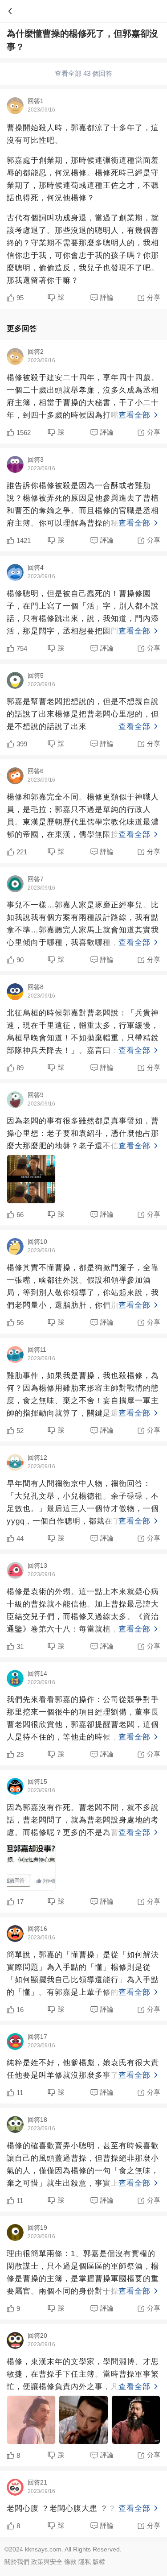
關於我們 (17, 2562)
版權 (99, 2562)
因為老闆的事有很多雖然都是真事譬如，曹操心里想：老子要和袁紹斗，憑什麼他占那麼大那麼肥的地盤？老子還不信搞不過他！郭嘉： (83, 1135)
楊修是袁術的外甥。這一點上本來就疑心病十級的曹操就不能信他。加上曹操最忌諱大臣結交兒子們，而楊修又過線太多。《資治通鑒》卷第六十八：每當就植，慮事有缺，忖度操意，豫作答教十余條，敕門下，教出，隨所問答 (83, 1611)
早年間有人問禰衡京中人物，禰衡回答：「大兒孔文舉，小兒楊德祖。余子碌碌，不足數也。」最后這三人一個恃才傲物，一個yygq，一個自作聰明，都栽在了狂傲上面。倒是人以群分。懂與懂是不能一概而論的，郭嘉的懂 (83, 1503)
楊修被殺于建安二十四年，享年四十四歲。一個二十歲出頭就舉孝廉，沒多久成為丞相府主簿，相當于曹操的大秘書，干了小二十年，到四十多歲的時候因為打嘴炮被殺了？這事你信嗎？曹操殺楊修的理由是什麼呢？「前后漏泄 (83, 398)
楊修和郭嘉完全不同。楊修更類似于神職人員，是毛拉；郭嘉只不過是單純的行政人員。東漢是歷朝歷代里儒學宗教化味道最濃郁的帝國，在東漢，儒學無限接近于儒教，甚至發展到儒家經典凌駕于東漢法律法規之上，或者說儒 (83, 817)
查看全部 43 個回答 (83, 73)
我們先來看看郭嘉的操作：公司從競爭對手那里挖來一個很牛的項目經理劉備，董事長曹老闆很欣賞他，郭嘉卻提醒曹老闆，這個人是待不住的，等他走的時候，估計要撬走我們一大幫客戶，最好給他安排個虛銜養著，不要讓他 (83, 1719)
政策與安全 (47, 2562)
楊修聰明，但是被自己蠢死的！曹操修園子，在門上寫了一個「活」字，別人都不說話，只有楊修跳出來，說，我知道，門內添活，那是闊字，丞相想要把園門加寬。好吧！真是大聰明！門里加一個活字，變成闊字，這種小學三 (83, 613)
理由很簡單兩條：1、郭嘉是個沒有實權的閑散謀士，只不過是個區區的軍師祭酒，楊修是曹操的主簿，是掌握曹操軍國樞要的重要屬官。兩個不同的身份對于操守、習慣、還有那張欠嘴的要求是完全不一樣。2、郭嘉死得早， (83, 2274)
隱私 (85, 2562)
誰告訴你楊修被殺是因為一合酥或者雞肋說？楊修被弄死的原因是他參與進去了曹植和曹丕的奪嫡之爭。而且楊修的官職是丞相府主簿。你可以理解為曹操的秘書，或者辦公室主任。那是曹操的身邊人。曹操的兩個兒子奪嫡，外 (83, 505)
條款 (70, 2562)
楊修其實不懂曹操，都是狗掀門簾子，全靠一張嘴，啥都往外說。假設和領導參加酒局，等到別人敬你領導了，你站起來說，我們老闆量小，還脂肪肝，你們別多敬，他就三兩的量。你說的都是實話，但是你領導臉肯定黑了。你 (83, 1288)
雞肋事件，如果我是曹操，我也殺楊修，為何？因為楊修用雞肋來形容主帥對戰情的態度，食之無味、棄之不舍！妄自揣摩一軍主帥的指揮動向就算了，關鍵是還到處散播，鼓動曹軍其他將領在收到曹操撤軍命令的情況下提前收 (83, 1396)
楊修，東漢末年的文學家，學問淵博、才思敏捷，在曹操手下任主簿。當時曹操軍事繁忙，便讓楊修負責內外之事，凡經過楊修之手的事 (83, 2375)
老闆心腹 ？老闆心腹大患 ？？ (79, 2508)
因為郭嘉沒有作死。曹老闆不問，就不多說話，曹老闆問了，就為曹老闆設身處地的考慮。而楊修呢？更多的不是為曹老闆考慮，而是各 (83, 1821)
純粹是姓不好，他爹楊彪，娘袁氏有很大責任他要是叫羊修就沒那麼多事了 (83, 2069)
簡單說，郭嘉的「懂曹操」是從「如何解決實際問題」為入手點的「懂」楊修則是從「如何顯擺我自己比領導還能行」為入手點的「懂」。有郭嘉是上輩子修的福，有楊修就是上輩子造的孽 (83, 1975)
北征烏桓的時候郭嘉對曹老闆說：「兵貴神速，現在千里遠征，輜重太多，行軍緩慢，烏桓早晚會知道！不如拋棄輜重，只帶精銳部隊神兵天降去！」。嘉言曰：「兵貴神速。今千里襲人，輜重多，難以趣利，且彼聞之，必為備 (83, 1033)
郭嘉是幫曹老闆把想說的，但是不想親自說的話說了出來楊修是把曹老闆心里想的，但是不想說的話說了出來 (83, 714)
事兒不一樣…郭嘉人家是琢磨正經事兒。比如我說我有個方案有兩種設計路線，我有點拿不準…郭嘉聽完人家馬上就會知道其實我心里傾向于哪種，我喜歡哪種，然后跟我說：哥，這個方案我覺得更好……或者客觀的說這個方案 (83, 925)
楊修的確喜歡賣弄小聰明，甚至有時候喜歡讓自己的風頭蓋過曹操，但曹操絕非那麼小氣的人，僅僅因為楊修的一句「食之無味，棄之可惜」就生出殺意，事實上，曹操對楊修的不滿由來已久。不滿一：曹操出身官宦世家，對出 (83, 2166)
